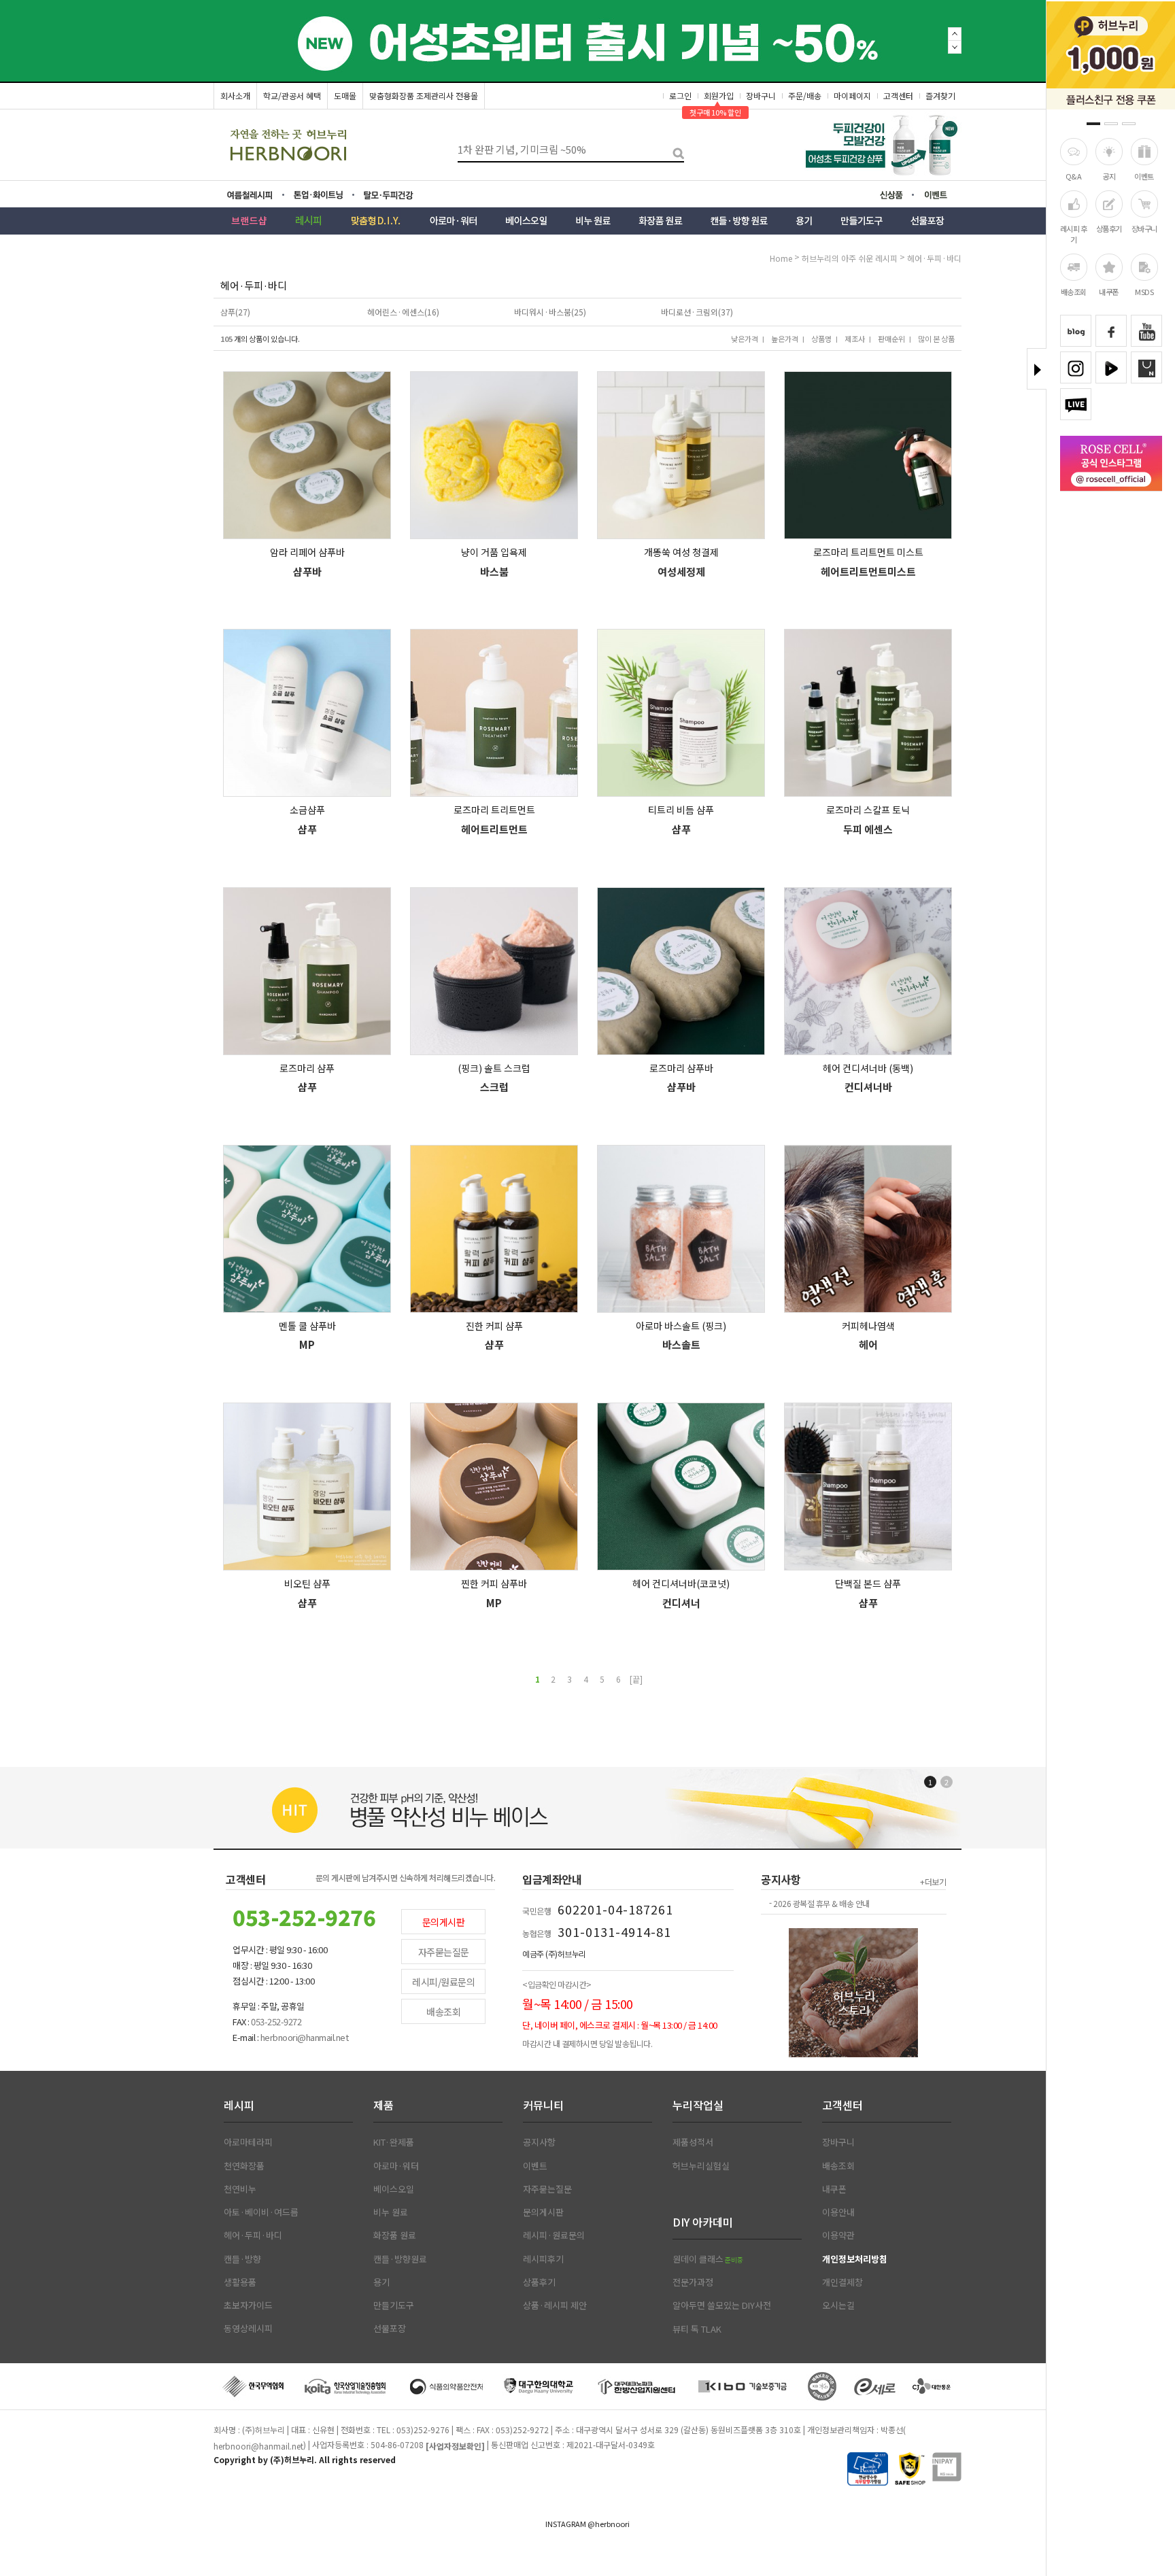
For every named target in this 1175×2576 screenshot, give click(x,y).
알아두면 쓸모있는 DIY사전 (722, 2305)
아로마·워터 (396, 2166)
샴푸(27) (235, 312)
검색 (674, 150)
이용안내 (838, 2212)
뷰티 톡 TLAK (697, 2329)
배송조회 (1074, 292)
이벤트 (1144, 176)
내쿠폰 (1109, 292)
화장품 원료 (395, 2235)
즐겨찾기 (940, 96)
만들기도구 (394, 2305)
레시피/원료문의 (443, 1982)
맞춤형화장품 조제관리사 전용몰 (424, 96)
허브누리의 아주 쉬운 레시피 (850, 258)
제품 (384, 2105)
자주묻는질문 (444, 1952)
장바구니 (1144, 228)
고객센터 (898, 96)
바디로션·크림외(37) (697, 312)
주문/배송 (805, 96)
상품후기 (1109, 228)
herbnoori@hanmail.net (258, 2446)
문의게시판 (444, 1922)
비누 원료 (391, 2212)
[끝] (636, 1679)
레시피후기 (543, 2259)
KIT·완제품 (394, 2142)
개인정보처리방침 (855, 2259)
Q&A (1074, 176)
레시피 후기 (1074, 234)
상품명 (821, 339)
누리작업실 (698, 2105)
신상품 (896, 196)
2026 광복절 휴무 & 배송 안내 (821, 1904)
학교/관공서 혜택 (292, 96)
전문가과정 (693, 2282)
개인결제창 (842, 2282)
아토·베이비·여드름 (261, 2212)
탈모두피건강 (398, 195)
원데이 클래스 (708, 2259)
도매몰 (345, 96)
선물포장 (390, 2329)
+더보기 (933, 1882)
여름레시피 (258, 195)
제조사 (855, 339)
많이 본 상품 (936, 339)
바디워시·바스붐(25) (550, 312)
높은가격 (785, 339)
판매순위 (891, 339)
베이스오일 (394, 2189)
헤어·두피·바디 (934, 258)
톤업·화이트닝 (322, 195)
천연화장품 (244, 2166)
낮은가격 (745, 339)
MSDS (1144, 292)
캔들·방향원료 (400, 2259)
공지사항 (539, 2142)
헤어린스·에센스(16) (403, 312)
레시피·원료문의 (554, 2235)
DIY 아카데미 (703, 2222)
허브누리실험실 (701, 2166)
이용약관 (838, 2235)
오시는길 (838, 2305)
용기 (381, 2282)
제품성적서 (693, 2142)
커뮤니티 (543, 2105)
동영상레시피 (248, 2329)
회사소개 (235, 96)
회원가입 (719, 96)
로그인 (680, 96)
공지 (1109, 176)
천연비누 (240, 2189)
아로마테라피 (248, 2142)
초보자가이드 (248, 2305)
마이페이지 (852, 96)
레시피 (239, 2105)
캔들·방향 (242, 2259)
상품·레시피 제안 (555, 2305)
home (781, 258)
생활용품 (240, 2282)
